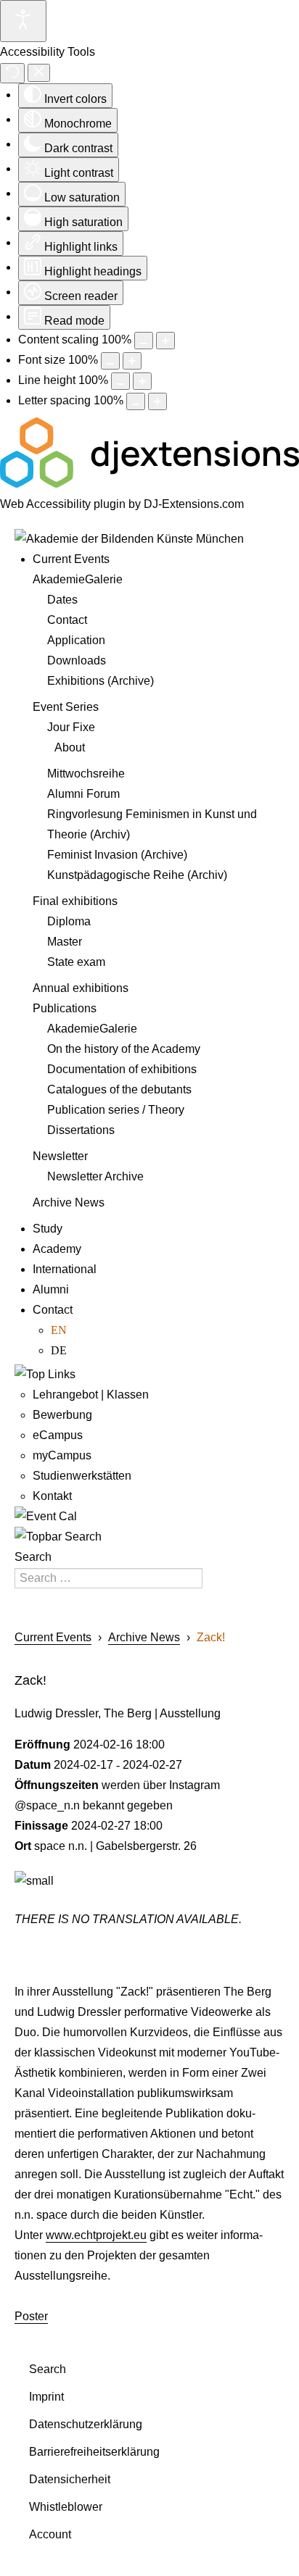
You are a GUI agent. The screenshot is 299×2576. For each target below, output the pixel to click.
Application (76, 640)
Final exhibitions (75, 901)
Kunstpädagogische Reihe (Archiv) (137, 875)
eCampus (58, 1435)
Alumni (51, 1289)
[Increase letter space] (157, 401)
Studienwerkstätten (82, 1476)
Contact (67, 620)
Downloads (77, 660)
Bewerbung (62, 1415)
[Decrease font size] (110, 361)
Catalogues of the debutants (119, 1089)
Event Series (66, 707)
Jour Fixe (71, 727)
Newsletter (60, 1156)
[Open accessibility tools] (23, 21)
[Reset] (12, 73)
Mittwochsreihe (86, 774)
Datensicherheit (70, 2479)
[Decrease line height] (120, 381)
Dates (62, 600)
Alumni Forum (83, 794)
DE (59, 1350)
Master (65, 942)
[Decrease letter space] (136, 401)
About (70, 747)
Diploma (69, 921)
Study (48, 1229)
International (65, 1269)
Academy (57, 1249)
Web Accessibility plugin (63, 504)
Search (33, 1557)
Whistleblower (66, 2507)
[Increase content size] (165, 341)
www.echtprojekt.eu (96, 2235)
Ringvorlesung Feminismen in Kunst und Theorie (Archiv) (152, 824)
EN (59, 1330)
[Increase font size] (132, 361)
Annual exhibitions (81, 988)
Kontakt (52, 1496)
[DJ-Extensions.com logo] (149, 484)
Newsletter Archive (95, 1176)
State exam (76, 962)
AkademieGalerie (78, 579)
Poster (31, 2316)
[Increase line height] (142, 381)
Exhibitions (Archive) (101, 681)
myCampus (62, 1455)
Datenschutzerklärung (86, 2424)
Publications (65, 1008)
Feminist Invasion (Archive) (117, 855)
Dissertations (81, 1130)
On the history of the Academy (124, 1049)
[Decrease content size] (144, 341)
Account (50, 2534)
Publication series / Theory (116, 1110)
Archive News (69, 1202)
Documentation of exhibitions (122, 1069)
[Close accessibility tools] (39, 73)
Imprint (46, 2397)
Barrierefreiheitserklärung (94, 2452)
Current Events (71, 559)
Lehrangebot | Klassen (91, 1395)
